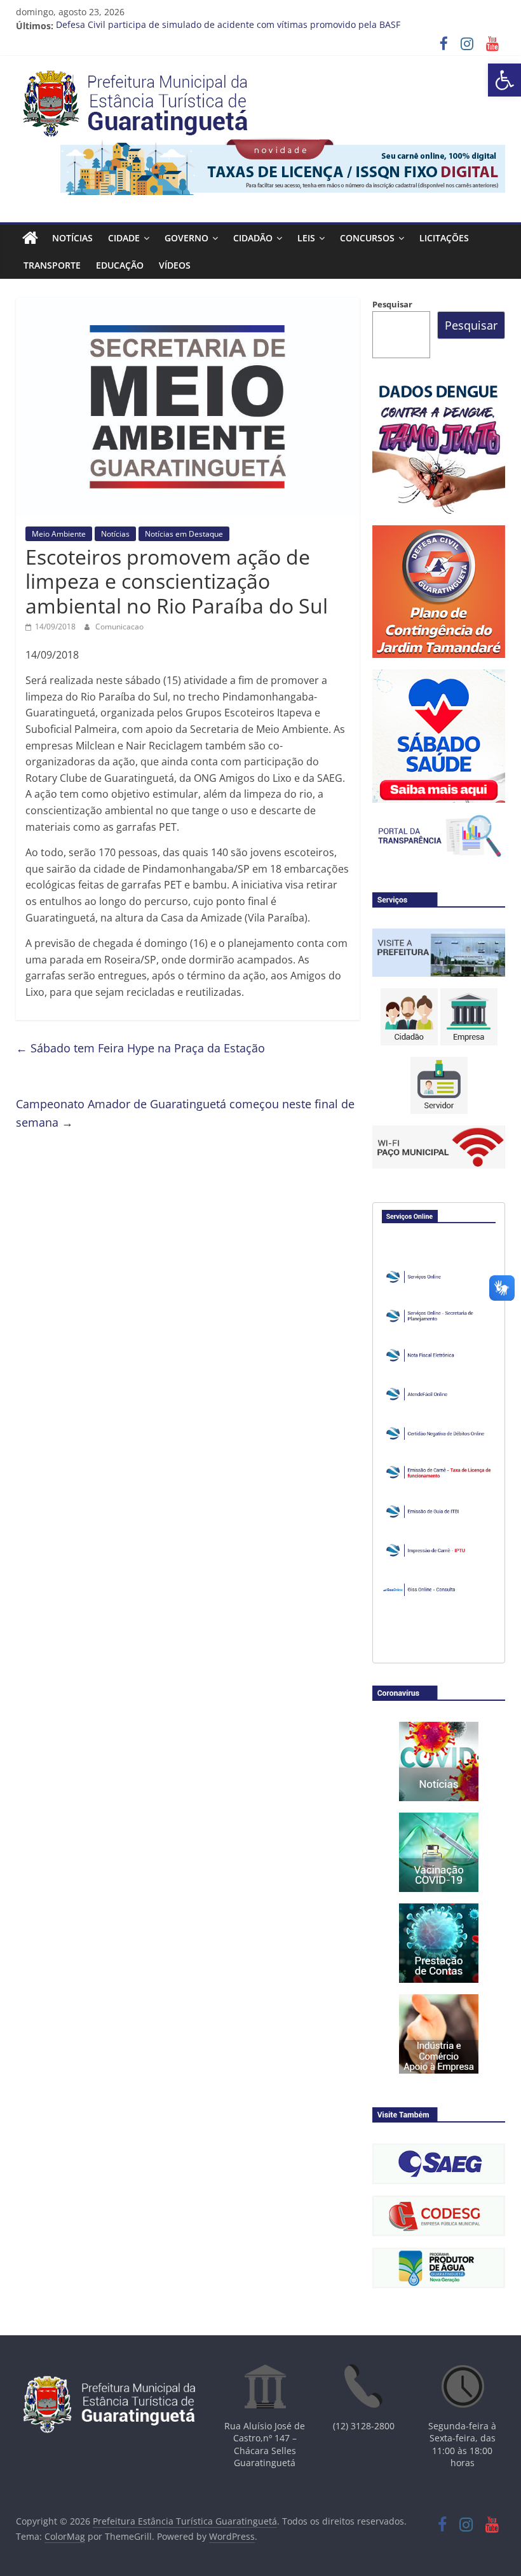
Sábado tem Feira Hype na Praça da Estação (140, 1048)
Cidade (124, 238)
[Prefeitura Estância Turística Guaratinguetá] (30, 238)
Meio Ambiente (59, 534)
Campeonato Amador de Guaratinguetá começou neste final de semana (185, 1113)
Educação (120, 265)
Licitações (444, 238)
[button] (504, 80)
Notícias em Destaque (184, 534)
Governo (186, 238)
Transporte (52, 265)
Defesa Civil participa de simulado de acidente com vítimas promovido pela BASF (228, 26)
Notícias (72, 238)
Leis (306, 238)
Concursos (367, 238)
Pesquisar (392, 304)
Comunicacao (119, 627)
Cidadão (253, 238)
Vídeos (175, 265)
